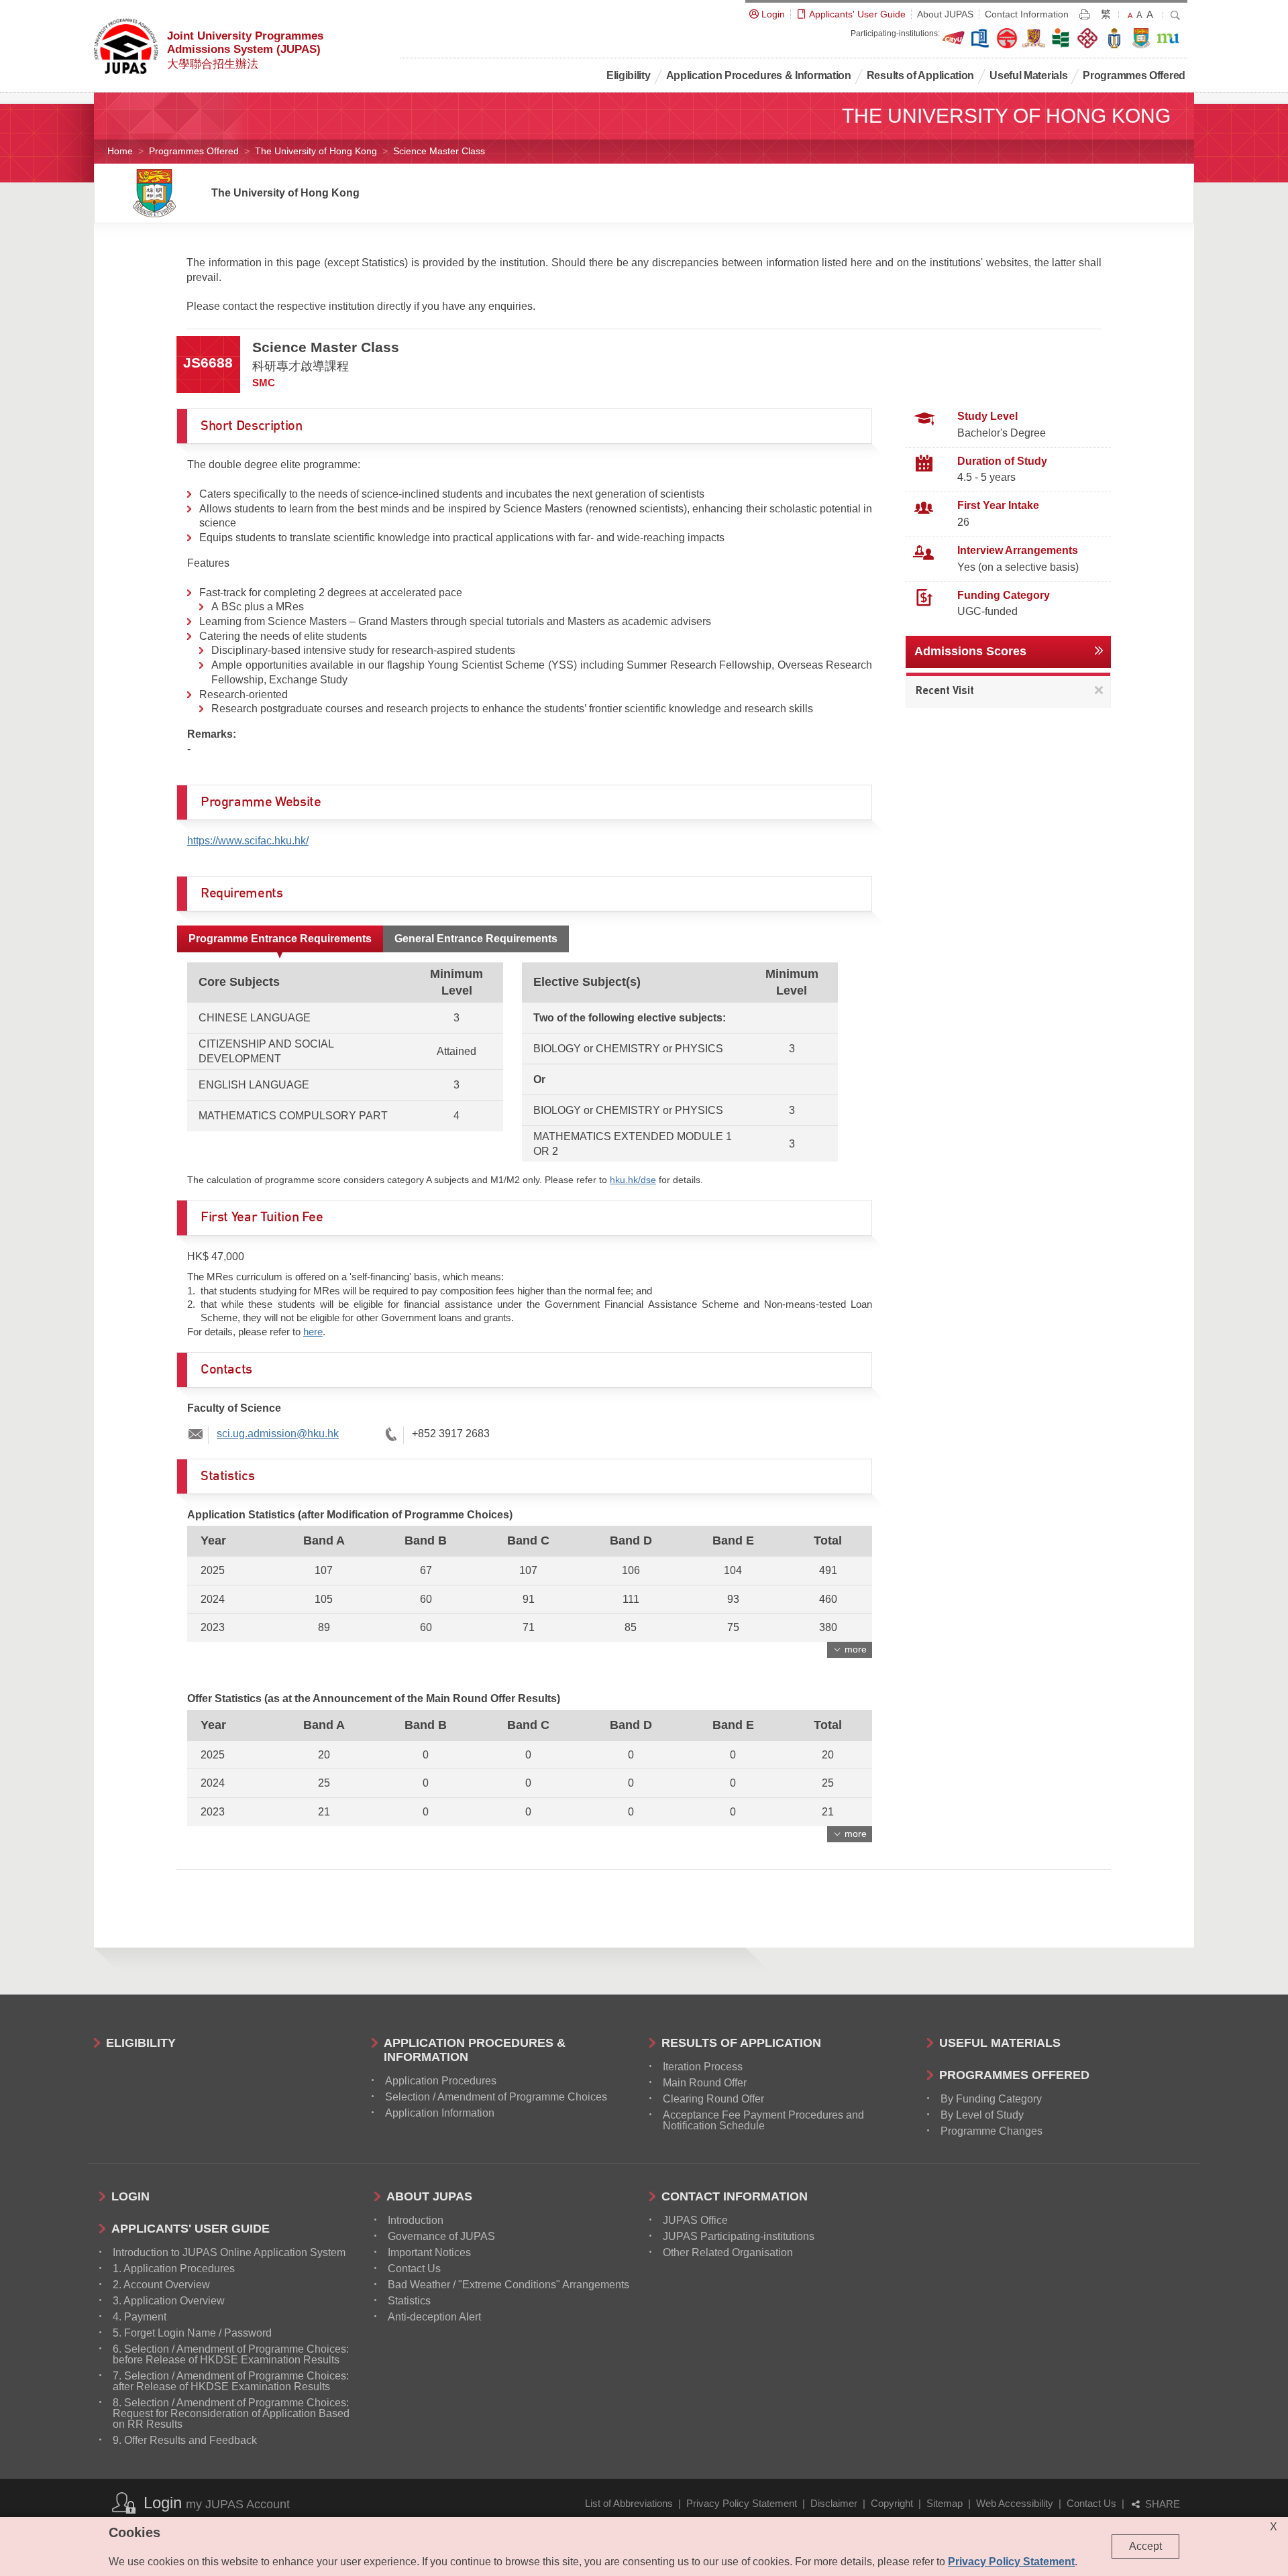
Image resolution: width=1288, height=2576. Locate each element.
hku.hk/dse (633, 1180)
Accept (1145, 2546)
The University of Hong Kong (316, 151)
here (313, 1332)
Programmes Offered (194, 151)
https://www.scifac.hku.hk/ (248, 841)
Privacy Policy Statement (742, 2503)
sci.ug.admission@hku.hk (278, 1434)
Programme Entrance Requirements (280, 939)
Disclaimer (834, 2503)
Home (120, 151)
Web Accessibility (1015, 2503)
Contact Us (1091, 2503)
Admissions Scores (970, 651)
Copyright (892, 2503)
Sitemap (945, 2503)
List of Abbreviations (629, 2503)
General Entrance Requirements (476, 939)
